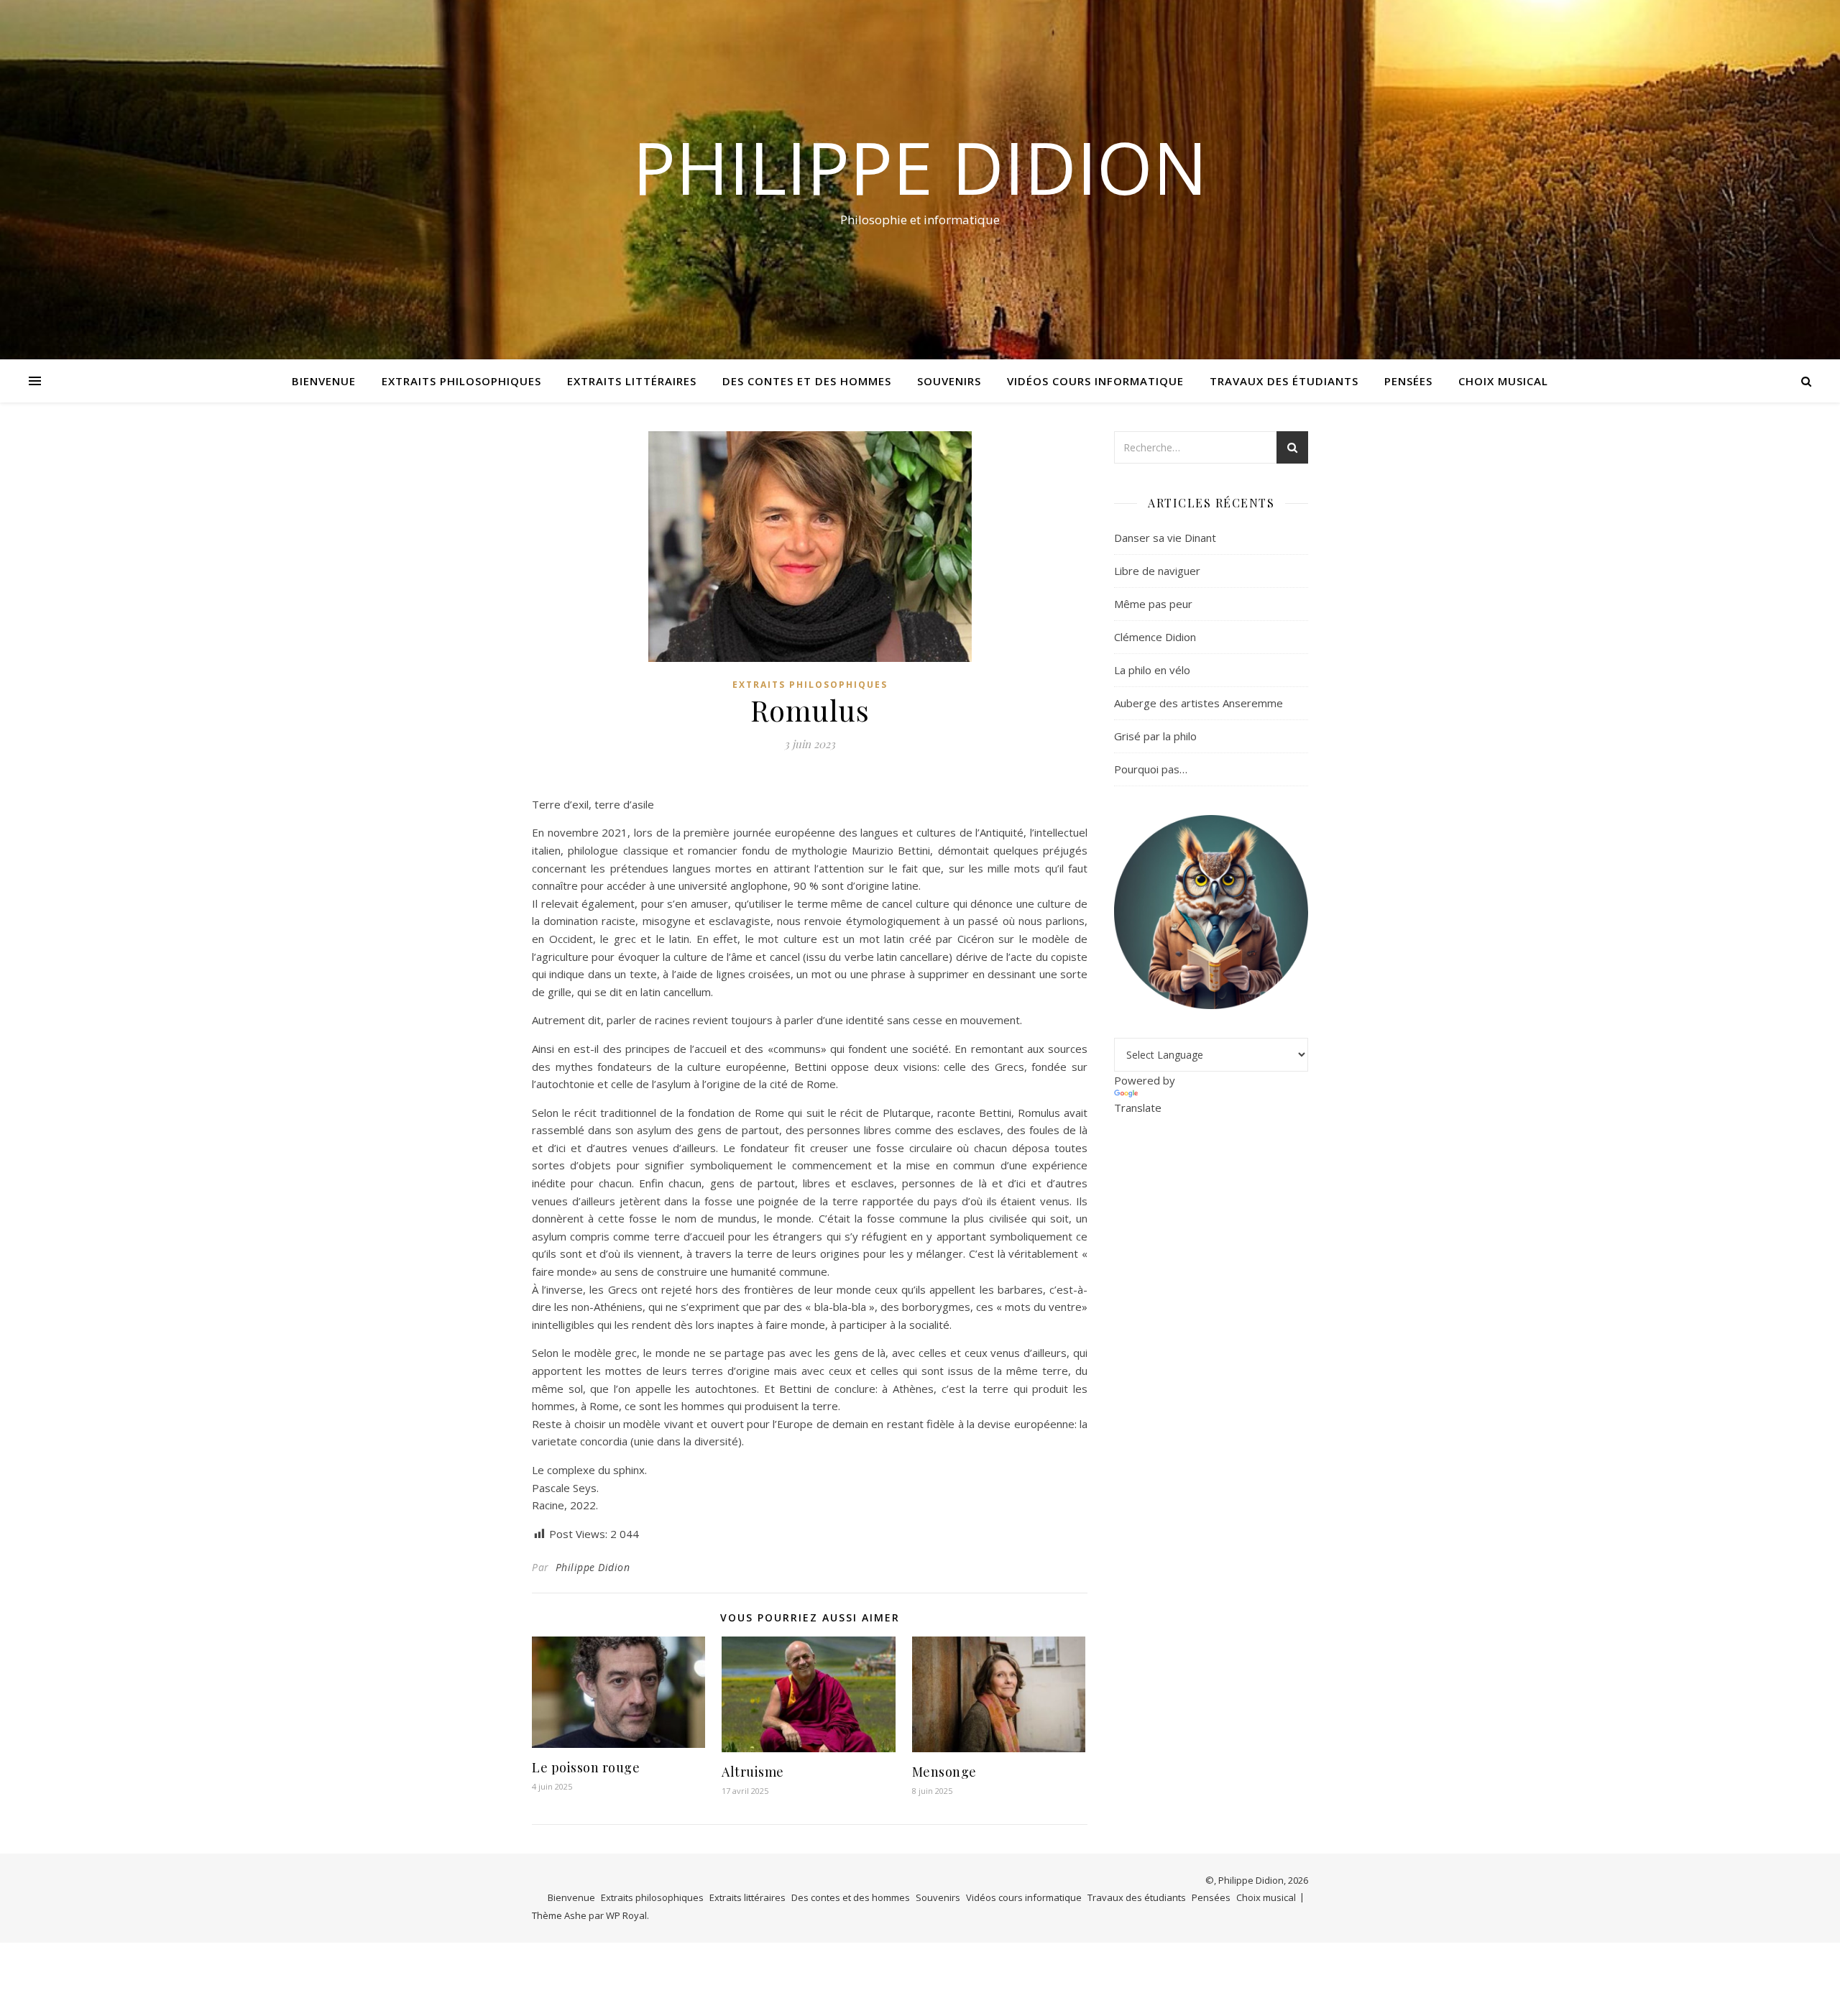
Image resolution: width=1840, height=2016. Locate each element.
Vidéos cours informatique (1095, 381)
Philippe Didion (920, 167)
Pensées (1408, 381)
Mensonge (944, 1772)
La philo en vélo (1152, 670)
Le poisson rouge (586, 1767)
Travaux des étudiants (1284, 381)
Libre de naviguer (1157, 571)
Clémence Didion (1155, 637)
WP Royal (626, 1915)
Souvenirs (949, 381)
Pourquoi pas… (1151, 769)
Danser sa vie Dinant (1165, 538)
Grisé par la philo (1155, 736)
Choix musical (1503, 381)
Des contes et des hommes (807, 381)
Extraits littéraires (632, 381)
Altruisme (753, 1772)
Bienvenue (324, 381)
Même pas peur (1153, 604)
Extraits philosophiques (461, 381)
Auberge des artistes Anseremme (1199, 703)
